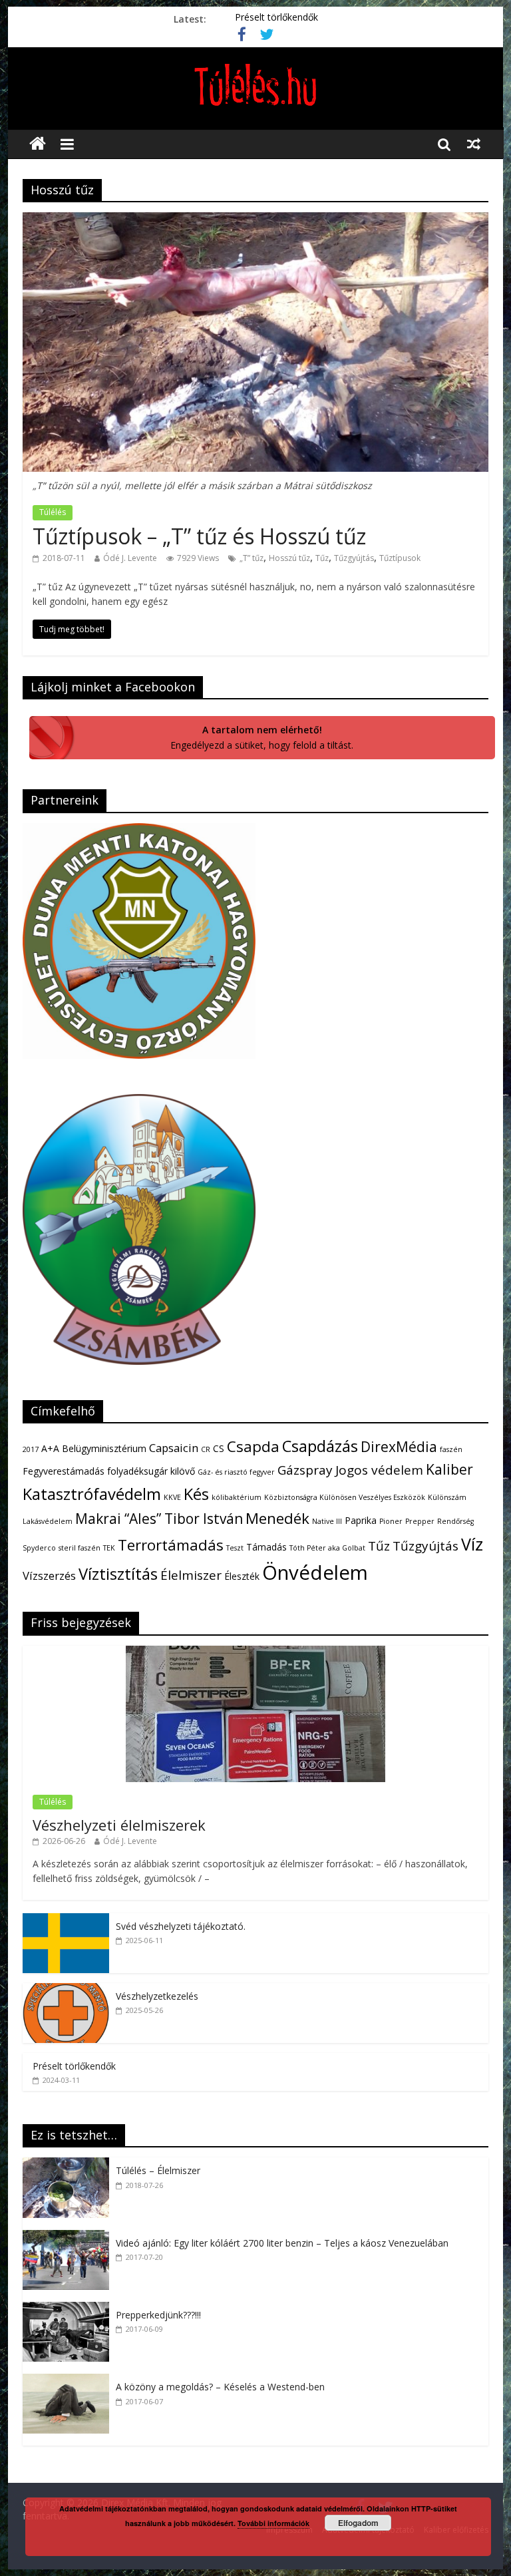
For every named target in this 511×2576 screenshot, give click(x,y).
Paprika (361, 1520)
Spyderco (39, 1548)
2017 (31, 1449)
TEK (109, 1548)
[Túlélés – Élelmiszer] (69, 2164)
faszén (451, 1449)
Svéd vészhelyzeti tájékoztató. (181, 1926)
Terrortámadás (171, 1545)
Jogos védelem (379, 1470)
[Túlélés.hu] (38, 144)
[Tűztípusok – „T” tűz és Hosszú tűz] (255, 220)
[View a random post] (474, 144)
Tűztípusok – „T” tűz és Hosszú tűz (199, 536)
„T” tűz (252, 558)
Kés (196, 1494)
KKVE (172, 1497)
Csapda (253, 1446)
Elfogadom (358, 2523)
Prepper (420, 1521)
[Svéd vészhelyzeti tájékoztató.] (66, 1920)
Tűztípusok (400, 558)
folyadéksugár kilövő (151, 1471)
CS (219, 1448)
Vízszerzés (49, 1575)
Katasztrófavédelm (92, 1494)
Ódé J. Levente (130, 558)
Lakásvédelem (48, 1521)
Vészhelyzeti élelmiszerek (119, 1825)
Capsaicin (174, 1448)
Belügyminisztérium (104, 1448)
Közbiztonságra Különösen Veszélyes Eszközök (345, 1497)
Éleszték (242, 1576)
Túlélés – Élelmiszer (158, 2170)
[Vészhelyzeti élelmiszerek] (255, 1653)
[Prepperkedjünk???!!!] (69, 2309)
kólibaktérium (237, 1497)
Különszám (447, 1497)
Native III (327, 1521)
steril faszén (80, 1548)
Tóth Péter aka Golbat (327, 1548)
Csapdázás (320, 1446)
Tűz (322, 558)
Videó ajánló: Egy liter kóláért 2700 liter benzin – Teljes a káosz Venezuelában (282, 2243)
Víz (472, 1544)
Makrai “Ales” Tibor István (159, 1519)
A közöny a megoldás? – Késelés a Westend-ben (220, 2387)
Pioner (391, 1521)
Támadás (266, 1547)
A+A (50, 1448)
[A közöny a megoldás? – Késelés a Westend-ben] (69, 2381)
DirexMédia (399, 1447)
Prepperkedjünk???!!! (158, 2315)
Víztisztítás (118, 1574)
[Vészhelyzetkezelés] (66, 1990)
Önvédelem (315, 1572)
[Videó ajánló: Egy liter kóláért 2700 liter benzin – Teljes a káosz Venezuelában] (69, 2237)
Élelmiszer (191, 1575)
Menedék (277, 1518)
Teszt (235, 1548)
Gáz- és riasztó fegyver (236, 1472)
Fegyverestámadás (64, 1471)
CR (206, 1449)
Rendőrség (455, 1521)
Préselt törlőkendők (276, 19)
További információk (273, 2523)
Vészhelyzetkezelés (157, 1996)
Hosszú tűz (289, 558)
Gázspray (305, 1470)
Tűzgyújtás (354, 558)
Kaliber (449, 1469)
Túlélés (53, 512)
